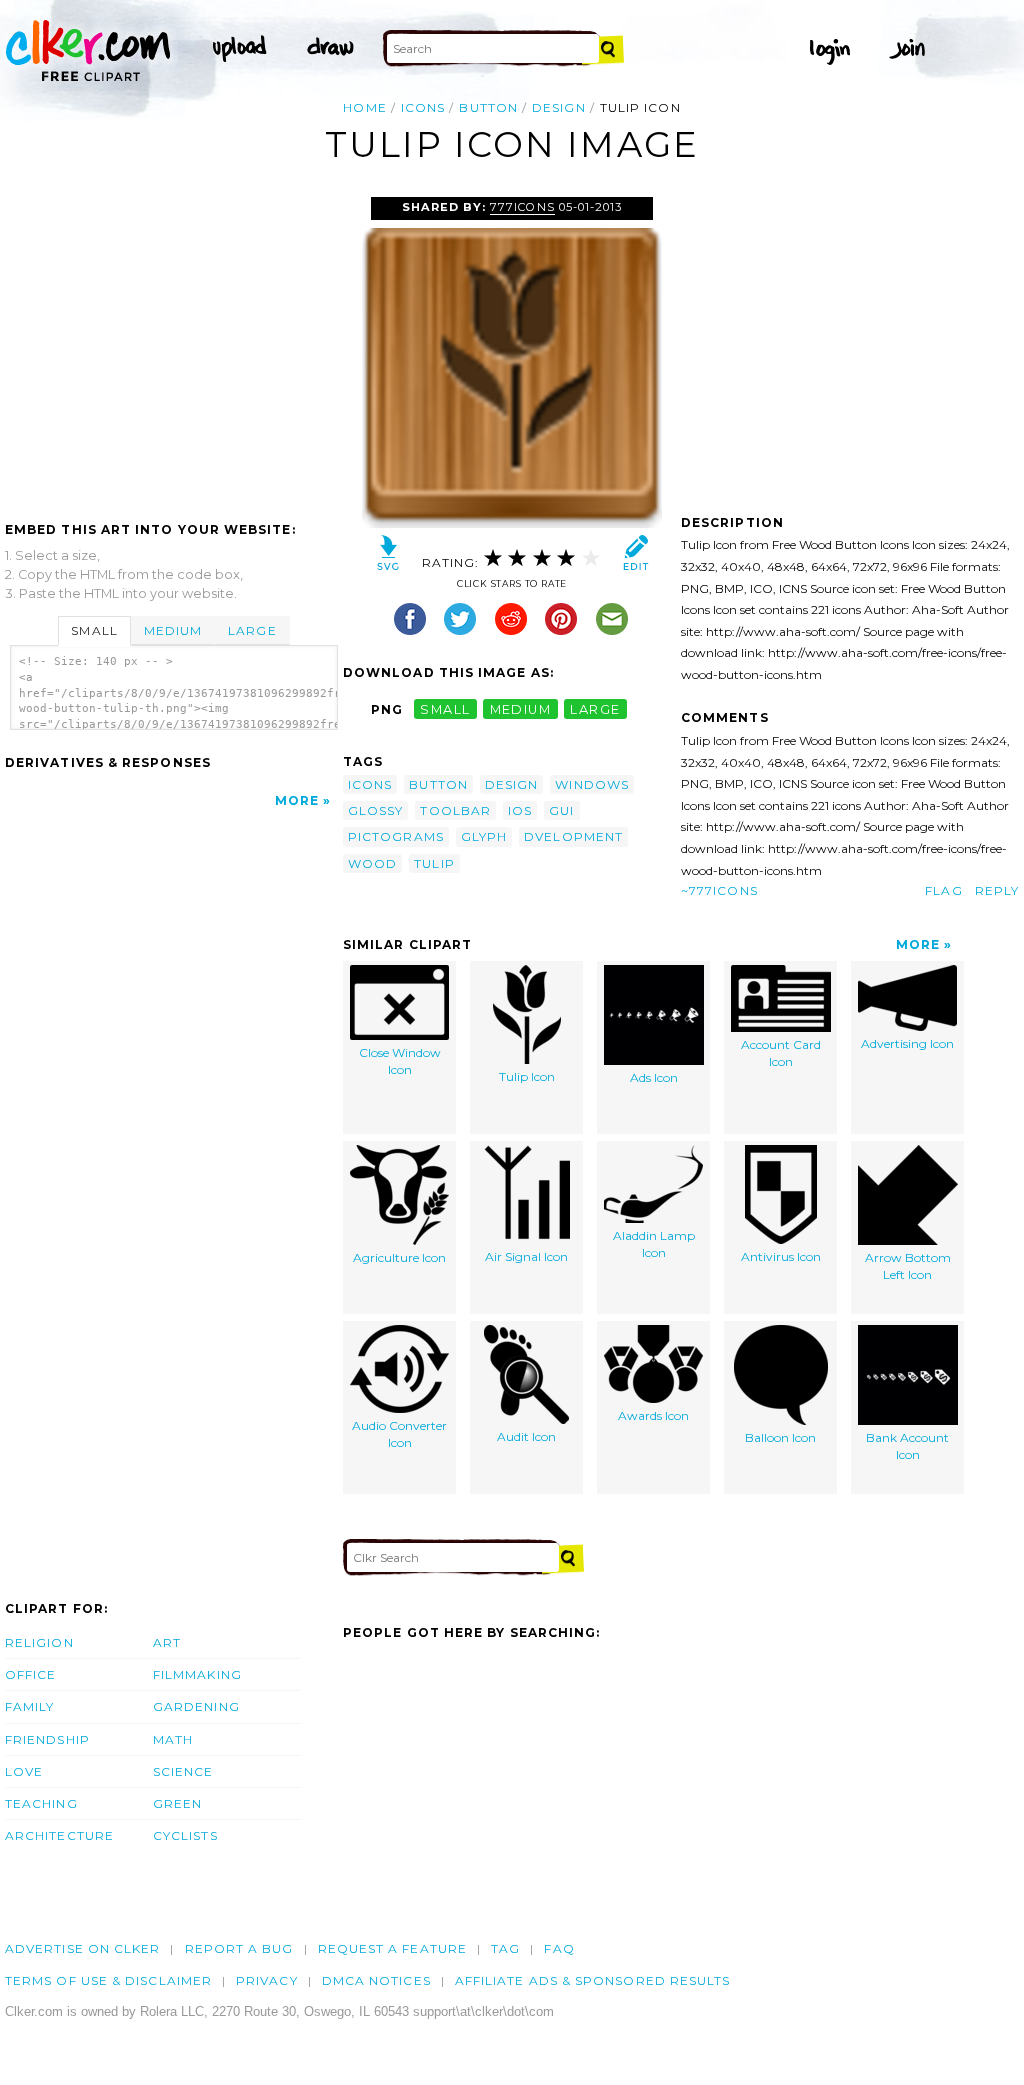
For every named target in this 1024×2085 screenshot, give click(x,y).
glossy (375, 810)
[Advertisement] (173, 347)
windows (592, 784)
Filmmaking (197, 1674)
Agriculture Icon (399, 1257)
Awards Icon (653, 1415)
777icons (522, 207)
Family (29, 1706)
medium (521, 709)
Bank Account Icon (907, 1446)
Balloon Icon (780, 1437)
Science (183, 1771)
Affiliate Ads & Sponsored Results (593, 1980)
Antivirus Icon (781, 1256)
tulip (434, 863)
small (445, 709)
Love (24, 1771)
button (488, 107)
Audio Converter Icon (399, 1434)
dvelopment (573, 836)
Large (252, 630)
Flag (943, 890)
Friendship (47, 1739)
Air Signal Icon (526, 1256)
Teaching (41, 1803)
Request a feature (392, 1948)
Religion (39, 1642)
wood (372, 863)
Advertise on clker (82, 1948)
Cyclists (185, 1835)
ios (520, 810)
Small (94, 630)
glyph (484, 836)
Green (177, 1803)
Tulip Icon (527, 1076)
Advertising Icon (907, 1043)
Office (30, 1674)
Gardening (196, 1706)
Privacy (267, 1980)
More (297, 800)
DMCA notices (376, 1980)
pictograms (396, 836)
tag (505, 1948)
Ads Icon (654, 1077)
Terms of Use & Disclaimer (108, 1980)
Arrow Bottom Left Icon (908, 1266)
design (558, 107)
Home (364, 107)
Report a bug (239, 1948)
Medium (173, 630)
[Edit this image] (635, 557)
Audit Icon (526, 1436)
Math (173, 1739)
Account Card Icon (781, 1053)
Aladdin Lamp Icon (654, 1244)
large (595, 709)
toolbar (455, 810)
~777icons (719, 890)
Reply (997, 890)
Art (167, 1642)
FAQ (559, 1948)
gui (561, 810)
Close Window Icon (400, 1061)
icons (423, 107)
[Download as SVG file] (388, 557)
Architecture (59, 1835)
